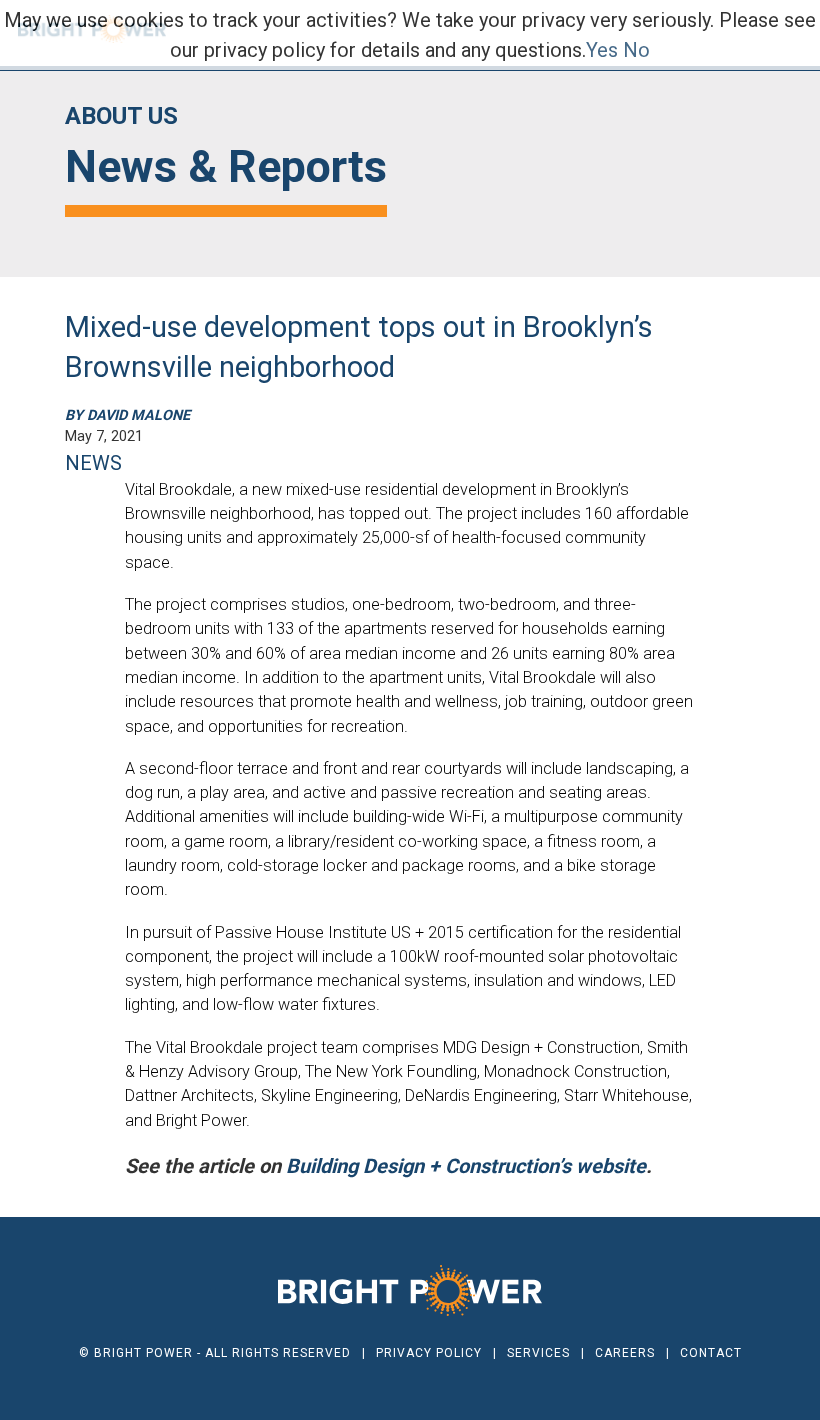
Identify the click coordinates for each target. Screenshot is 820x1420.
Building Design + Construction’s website (466, 1166)
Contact (711, 1353)
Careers (625, 1353)
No (636, 50)
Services (538, 1353)
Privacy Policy (429, 1353)
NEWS (93, 463)
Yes (602, 50)
